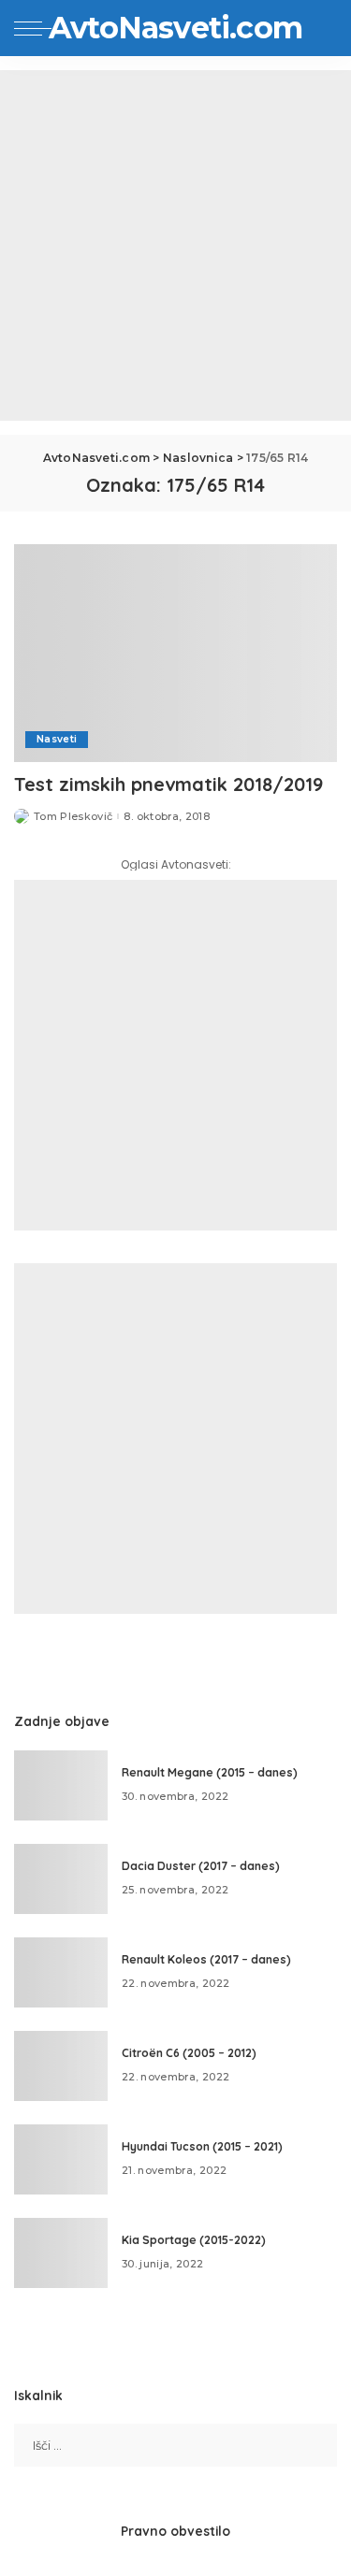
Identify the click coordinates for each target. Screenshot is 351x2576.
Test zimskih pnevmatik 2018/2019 (168, 784)
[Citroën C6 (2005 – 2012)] (61, 2066)
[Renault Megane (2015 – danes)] (61, 1785)
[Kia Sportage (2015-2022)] (61, 2253)
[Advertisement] (175, 245)
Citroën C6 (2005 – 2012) (189, 2053)
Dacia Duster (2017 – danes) (201, 1866)
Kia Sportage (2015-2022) (194, 2240)
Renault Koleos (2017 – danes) (206, 1959)
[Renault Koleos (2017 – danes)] (61, 1972)
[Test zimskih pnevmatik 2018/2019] (175, 653)
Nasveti (57, 739)
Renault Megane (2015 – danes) (210, 1772)
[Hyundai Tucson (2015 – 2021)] (61, 2159)
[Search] (322, 28)
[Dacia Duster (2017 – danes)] (61, 1879)
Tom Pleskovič (73, 817)
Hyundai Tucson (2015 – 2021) (202, 2146)
